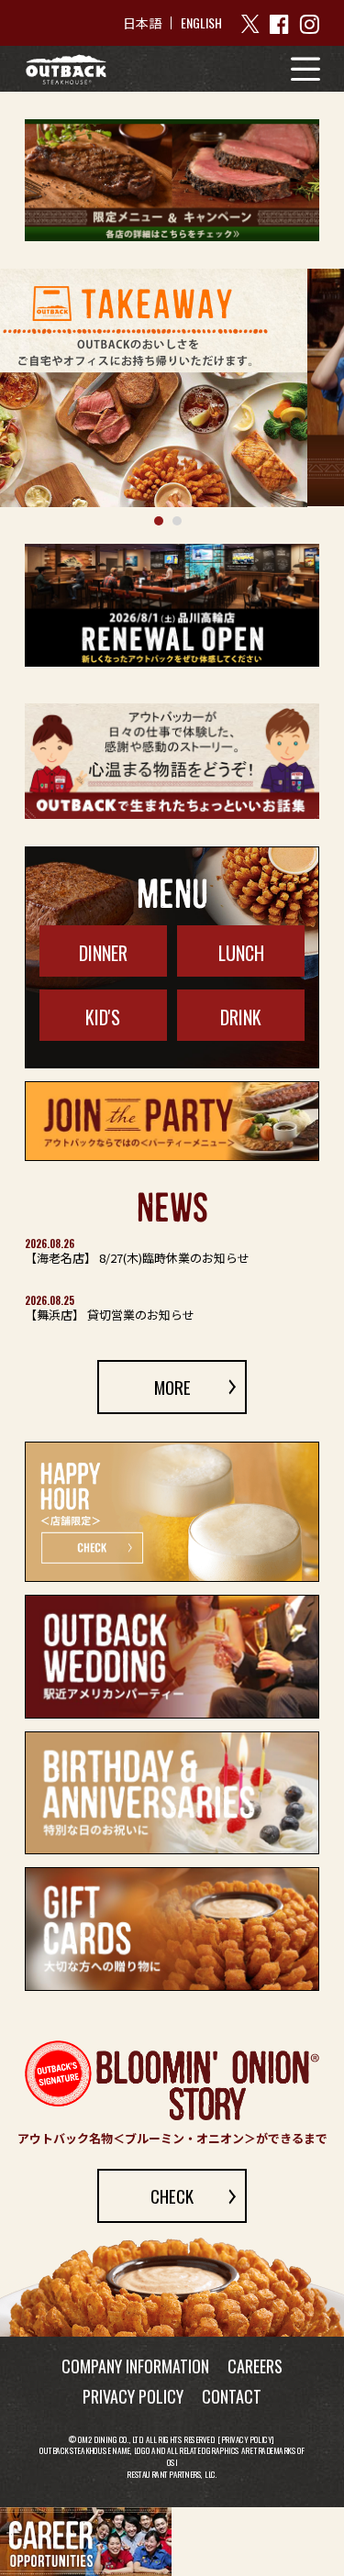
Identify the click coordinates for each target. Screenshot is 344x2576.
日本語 (142, 23)
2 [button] (177, 521)
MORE (172, 1387)
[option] (172, 387)
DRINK (241, 1017)
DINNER (103, 953)
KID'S (103, 1017)
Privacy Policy (247, 2439)
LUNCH (241, 953)
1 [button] (159, 521)
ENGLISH (201, 22)
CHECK (172, 2195)
